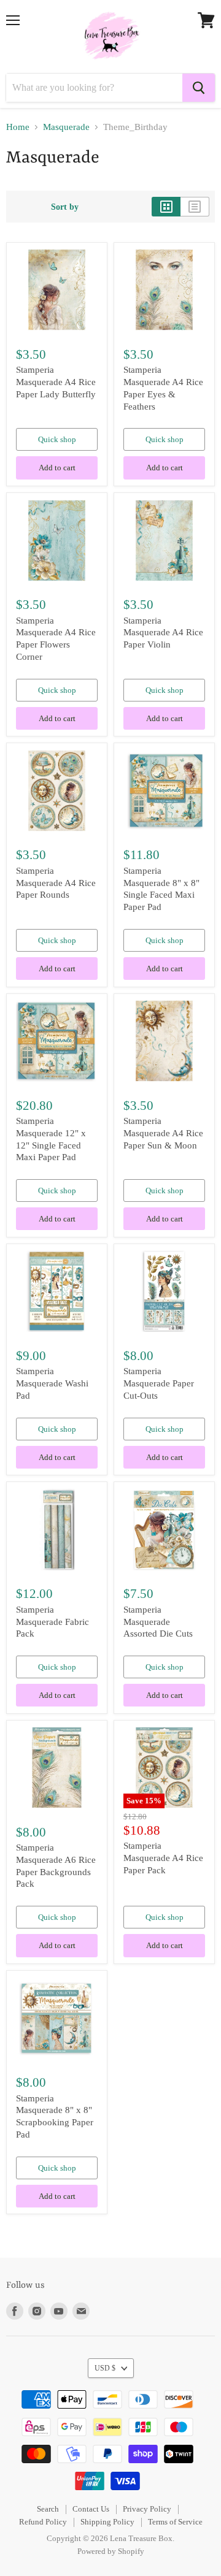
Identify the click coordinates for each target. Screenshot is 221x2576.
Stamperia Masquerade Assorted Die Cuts (158, 1622)
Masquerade (66, 127)
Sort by (65, 207)
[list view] (195, 207)
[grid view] (166, 207)
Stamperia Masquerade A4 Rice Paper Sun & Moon (163, 1133)
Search (48, 2509)
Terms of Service (175, 2522)
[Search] (199, 88)
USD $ (105, 2368)
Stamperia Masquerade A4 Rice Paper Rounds (56, 883)
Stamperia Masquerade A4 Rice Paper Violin (163, 633)
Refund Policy (43, 2522)
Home (18, 127)
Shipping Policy (107, 2522)
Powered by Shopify (111, 2551)
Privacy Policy (147, 2509)
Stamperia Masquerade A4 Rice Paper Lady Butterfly (56, 382)
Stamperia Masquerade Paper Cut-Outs (159, 1383)
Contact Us (91, 2509)
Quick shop (57, 439)
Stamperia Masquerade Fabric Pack (52, 1622)
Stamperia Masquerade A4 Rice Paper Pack (163, 1858)
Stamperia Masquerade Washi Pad (52, 1383)
